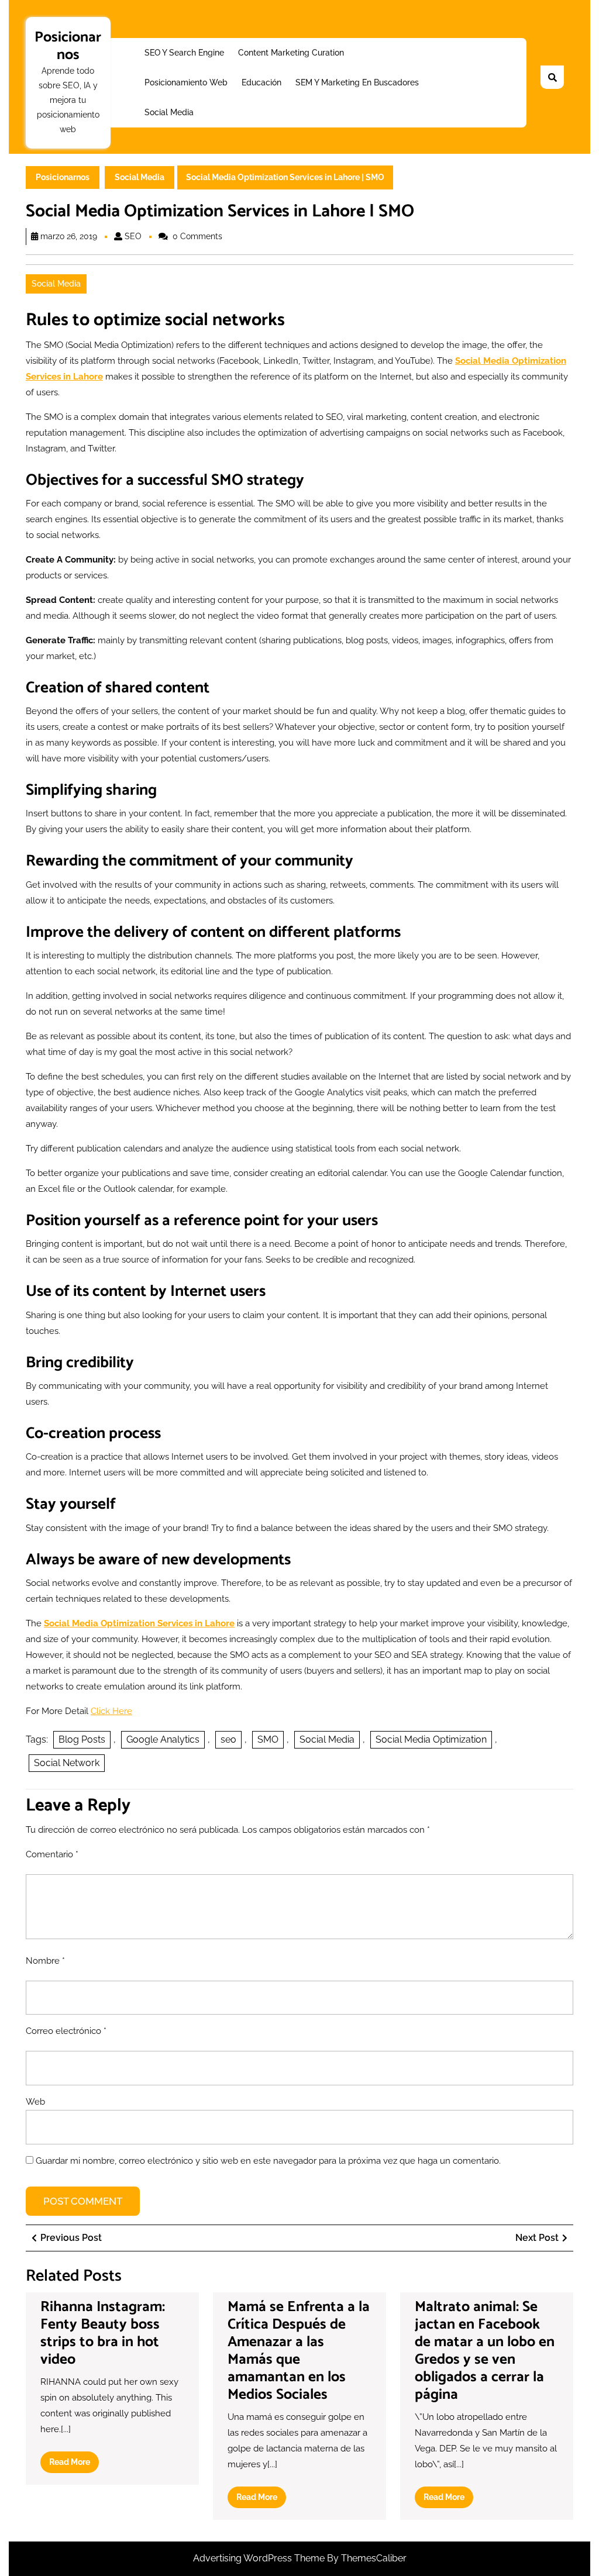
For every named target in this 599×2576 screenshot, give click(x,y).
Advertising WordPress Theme (260, 2558)
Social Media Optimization (431, 1739)
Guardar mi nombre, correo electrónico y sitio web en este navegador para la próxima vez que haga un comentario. (268, 2161)
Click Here (111, 1711)
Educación (261, 82)
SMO (268, 1739)
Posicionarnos (68, 46)
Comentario (52, 1854)
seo (228, 1739)
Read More (74, 2465)
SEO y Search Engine (184, 53)
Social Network (67, 1763)
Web (35, 2102)
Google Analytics (163, 1739)
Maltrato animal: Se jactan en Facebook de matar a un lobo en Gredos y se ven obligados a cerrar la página (485, 2351)
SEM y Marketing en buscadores (357, 82)
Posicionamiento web (186, 82)
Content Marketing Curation (291, 53)
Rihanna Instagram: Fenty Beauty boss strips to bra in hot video (103, 2333)
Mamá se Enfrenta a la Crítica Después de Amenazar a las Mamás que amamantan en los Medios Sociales (299, 2351)
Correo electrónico (66, 2031)
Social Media (169, 112)
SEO (133, 236)
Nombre (45, 1961)
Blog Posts (82, 1739)
